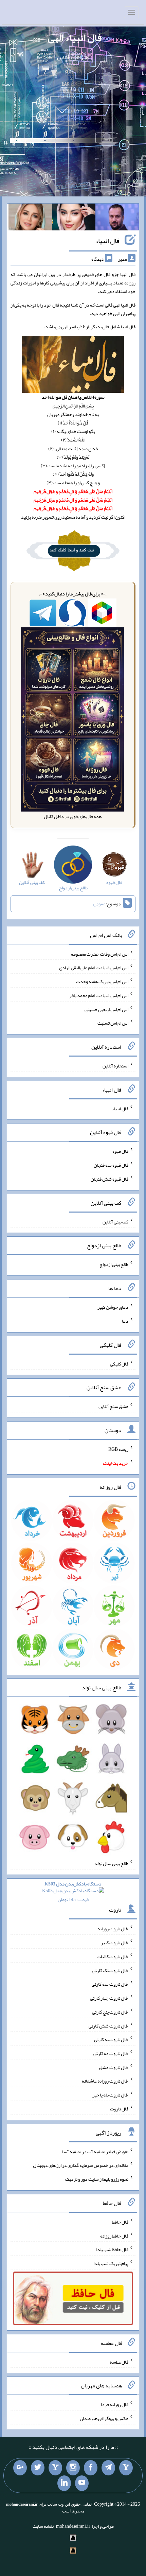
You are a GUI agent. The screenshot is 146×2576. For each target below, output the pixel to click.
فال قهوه (120, 1151)
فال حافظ (120, 2222)
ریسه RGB (118, 1449)
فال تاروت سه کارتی (110, 1984)
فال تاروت (119, 2109)
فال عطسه (119, 2362)
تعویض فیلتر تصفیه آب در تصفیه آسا (95, 2151)
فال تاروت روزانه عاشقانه (105, 2081)
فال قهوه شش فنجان (109, 1179)
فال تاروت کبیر (115, 1943)
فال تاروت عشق (114, 2067)
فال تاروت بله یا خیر (110, 2095)
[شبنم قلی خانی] (30, 219)
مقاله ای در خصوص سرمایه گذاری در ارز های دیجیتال (81, 2165)
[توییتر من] (38, 2468)
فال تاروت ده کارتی (111, 2053)
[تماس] (55, 2468)
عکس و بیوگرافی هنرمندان (104, 2418)
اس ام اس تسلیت (113, 1023)
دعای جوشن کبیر (113, 1307)
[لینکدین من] (64, 2483)
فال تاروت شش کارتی (108, 2025)
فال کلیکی (119, 1363)
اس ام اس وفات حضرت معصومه (100, 954)
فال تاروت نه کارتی (111, 2039)
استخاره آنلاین (115, 1066)
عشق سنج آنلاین (113, 1406)
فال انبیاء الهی (75, 37)
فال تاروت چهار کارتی (109, 1998)
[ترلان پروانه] (74, 219)
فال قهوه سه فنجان (111, 1165)
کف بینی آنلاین (115, 1221)
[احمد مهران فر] (117, 219)
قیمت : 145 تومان (73, 1892)
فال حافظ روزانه (114, 2235)
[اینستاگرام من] (73, 2468)
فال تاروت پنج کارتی (110, 2012)
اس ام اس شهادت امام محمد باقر (99, 995)
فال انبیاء (107, 241)
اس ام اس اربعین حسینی (106, 1009)
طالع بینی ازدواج (114, 1264)
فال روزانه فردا (115, 2404)
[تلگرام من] (108, 2468)
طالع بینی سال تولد (111, 1863)
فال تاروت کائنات (113, 1956)
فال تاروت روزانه (113, 1929)
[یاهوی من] (126, 2468)
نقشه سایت (43, 2526)
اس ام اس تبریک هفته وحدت (102, 981)
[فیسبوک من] (91, 2468)
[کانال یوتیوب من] (82, 2483)
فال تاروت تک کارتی (110, 1970)
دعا (125, 1321)
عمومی (99, 904)
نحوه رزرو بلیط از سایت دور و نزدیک (97, 2179)
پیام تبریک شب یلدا (111, 2263)
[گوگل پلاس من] (20, 2468)
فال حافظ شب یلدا (112, 2249)
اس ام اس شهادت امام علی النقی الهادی (94, 968)
